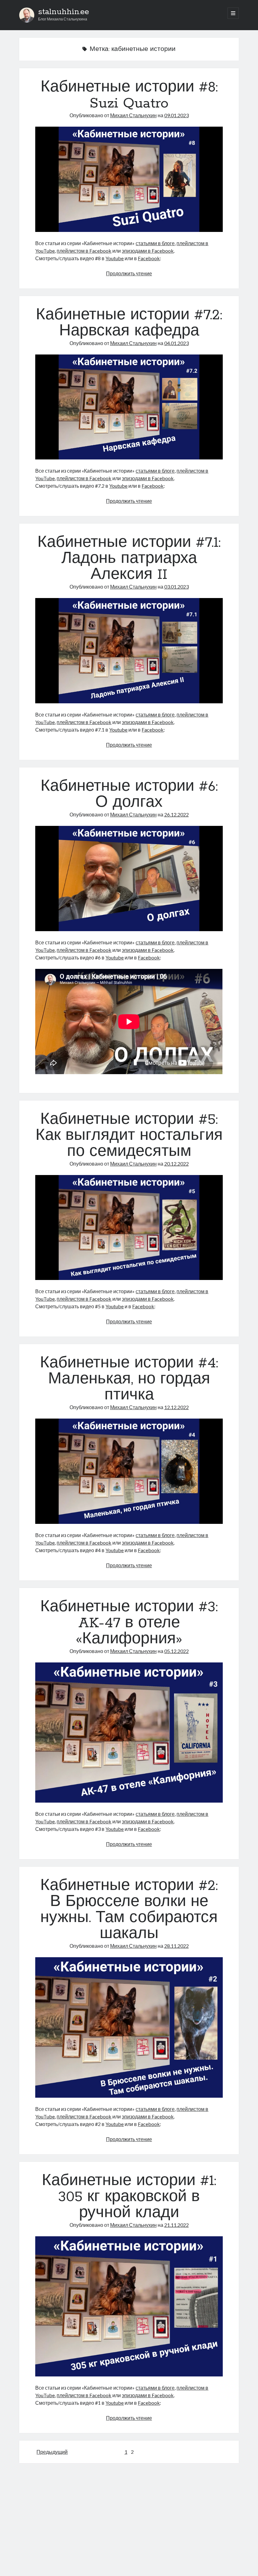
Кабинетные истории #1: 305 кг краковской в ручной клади (129, 2197)
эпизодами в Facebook (148, 251)
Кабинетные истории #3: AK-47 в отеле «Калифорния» (129, 1623)
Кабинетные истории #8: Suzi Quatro (129, 95)
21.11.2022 (177, 2225)
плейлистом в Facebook (84, 251)
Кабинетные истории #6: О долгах (129, 795)
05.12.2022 (177, 1651)
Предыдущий (52, 2452)
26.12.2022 (177, 814)
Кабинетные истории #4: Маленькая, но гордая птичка (129, 1379)
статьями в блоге (155, 243)
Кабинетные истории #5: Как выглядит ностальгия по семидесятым (129, 1136)
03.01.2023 (177, 587)
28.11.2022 (177, 1946)
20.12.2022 (177, 1164)
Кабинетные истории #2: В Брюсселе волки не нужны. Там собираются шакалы (129, 1910)
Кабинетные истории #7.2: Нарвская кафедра (129, 323)
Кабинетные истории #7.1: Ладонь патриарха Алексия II (129, 559)
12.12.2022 (177, 1407)
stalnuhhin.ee (64, 12)
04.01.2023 (177, 343)
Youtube (115, 258)
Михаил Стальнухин (133, 115)
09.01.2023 (177, 115)
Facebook (149, 258)
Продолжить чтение (129, 273)
